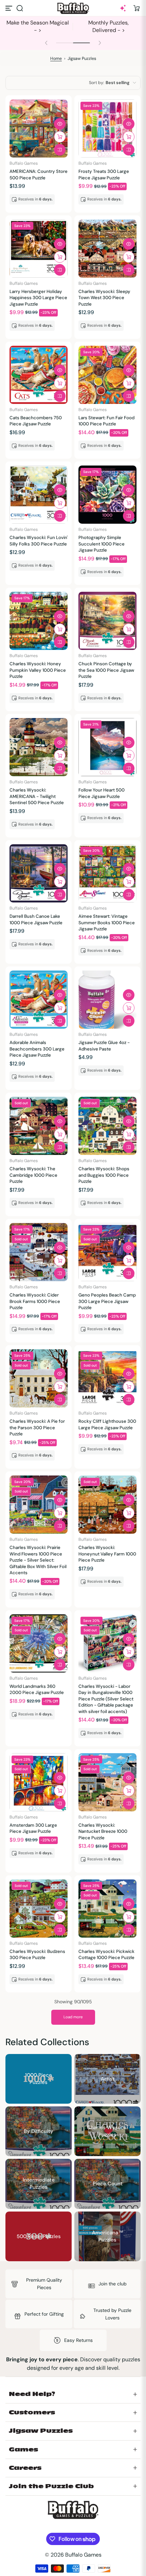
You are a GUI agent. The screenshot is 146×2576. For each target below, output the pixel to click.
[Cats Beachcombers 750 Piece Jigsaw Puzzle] (39, 375)
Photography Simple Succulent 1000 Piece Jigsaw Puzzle (102, 544)
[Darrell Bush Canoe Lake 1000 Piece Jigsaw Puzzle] (39, 873)
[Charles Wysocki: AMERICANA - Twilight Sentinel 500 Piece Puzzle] (39, 747)
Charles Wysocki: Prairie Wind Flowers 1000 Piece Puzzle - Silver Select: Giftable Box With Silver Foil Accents (38, 1560)
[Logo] (73, 8)
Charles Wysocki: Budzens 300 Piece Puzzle (37, 1954)
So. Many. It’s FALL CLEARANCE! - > (109, 26)
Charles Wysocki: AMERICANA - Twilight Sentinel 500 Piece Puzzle (37, 796)
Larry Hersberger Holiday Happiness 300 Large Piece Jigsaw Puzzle (38, 298)
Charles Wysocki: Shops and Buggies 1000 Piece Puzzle (104, 1175)
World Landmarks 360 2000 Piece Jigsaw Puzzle (37, 1689)
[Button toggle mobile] (10, 8)
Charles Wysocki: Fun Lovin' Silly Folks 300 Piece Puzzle (39, 541)
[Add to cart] (60, 137)
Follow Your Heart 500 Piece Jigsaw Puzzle (102, 793)
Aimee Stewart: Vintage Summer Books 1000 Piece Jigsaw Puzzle (107, 923)
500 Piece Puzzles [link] (39, 2236)
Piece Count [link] (108, 2184)
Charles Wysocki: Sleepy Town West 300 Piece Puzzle (104, 298)
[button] (20, 8)
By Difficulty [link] (39, 2131)
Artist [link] (108, 2078)
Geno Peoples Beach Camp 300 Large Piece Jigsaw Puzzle (107, 1301)
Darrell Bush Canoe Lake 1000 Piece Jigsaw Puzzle (36, 919)
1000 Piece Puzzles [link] (39, 2079)
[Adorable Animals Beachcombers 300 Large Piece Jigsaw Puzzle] (39, 1000)
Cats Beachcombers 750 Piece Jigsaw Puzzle (36, 421)
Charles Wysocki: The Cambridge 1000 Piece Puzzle (33, 1175)
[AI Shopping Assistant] (123, 8)
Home (56, 59)
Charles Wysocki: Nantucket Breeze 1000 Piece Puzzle (103, 1831)
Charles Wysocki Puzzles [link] (107, 2131)
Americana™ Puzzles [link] (108, 2236)
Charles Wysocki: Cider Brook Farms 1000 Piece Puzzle (35, 1301)
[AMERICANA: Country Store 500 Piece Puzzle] (39, 128)
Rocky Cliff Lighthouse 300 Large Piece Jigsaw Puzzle (107, 1424)
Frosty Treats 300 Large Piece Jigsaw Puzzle (104, 174)
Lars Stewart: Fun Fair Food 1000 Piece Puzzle (106, 421)
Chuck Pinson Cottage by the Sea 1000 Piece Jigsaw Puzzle (106, 670)
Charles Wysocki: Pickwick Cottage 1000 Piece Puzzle (106, 1954)
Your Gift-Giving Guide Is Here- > (38, 26)
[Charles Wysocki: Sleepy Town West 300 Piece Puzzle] (107, 249)
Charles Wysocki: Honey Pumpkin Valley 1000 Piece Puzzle (38, 670)
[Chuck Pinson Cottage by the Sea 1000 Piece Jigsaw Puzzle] (107, 621)
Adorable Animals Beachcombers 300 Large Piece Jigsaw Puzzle (37, 1049)
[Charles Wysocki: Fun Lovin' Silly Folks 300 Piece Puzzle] (39, 495)
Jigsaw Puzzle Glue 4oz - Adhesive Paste (104, 1046)
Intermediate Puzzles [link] (39, 2184)
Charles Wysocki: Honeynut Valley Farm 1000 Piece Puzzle (107, 1554)
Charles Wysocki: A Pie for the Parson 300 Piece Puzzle (37, 1428)
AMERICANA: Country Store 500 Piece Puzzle (39, 174)
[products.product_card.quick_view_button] (60, 124)
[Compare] (60, 150)
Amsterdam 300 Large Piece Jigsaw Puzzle (33, 1828)
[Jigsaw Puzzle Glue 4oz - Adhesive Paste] (107, 1000)
